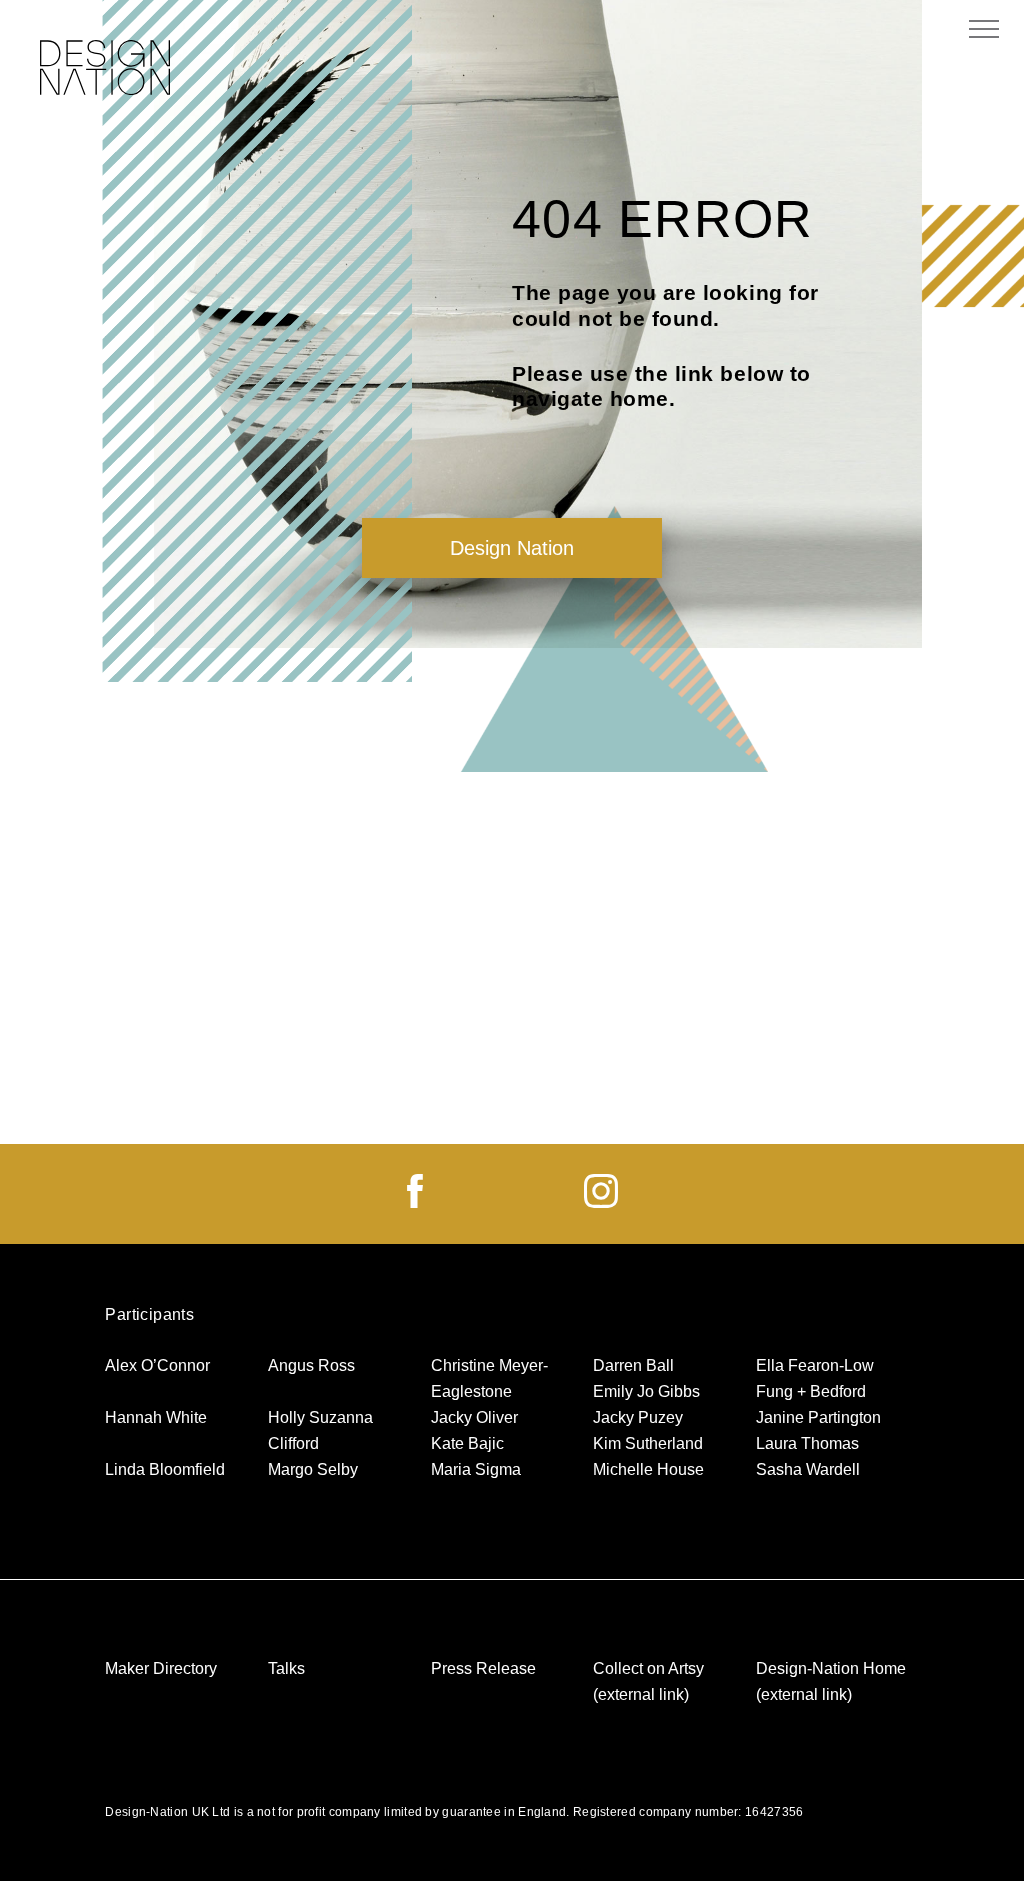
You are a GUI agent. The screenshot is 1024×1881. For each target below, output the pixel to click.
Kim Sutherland (648, 1443)
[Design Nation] (105, 70)
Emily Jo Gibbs (646, 1391)
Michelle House (648, 1469)
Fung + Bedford (811, 1391)
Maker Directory (161, 1668)
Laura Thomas (807, 1443)
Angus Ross (311, 1365)
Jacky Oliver (474, 1417)
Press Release (483, 1668)
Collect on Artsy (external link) (648, 1681)
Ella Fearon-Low (815, 1365)
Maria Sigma (476, 1469)
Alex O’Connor (157, 1365)
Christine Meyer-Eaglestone (489, 1378)
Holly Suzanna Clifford (320, 1430)
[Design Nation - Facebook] (415, 1202)
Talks (286, 1668)
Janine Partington (818, 1417)
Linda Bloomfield (165, 1469)
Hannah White (156, 1417)
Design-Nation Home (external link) (831, 1681)
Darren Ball (633, 1365)
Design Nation (512, 548)
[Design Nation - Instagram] (601, 1202)
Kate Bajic (467, 1443)
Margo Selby (313, 1469)
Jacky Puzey (638, 1417)
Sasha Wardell (808, 1469)
